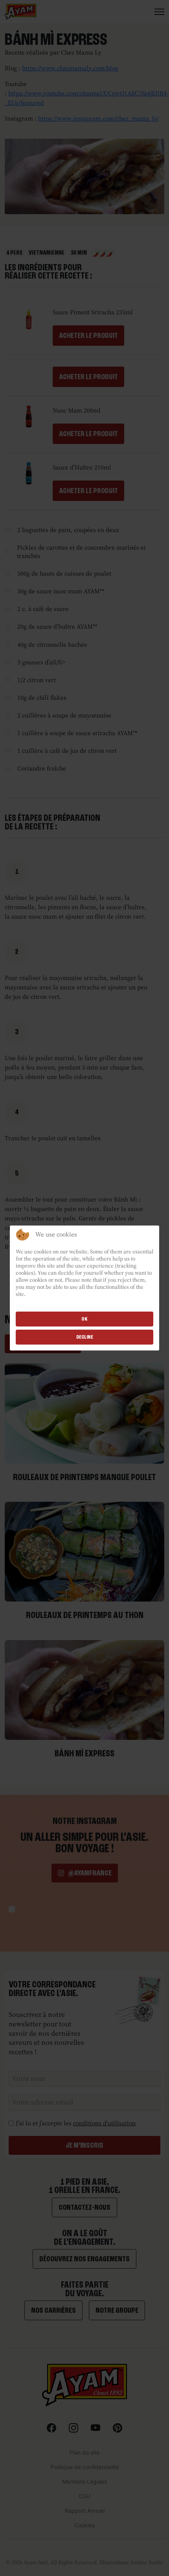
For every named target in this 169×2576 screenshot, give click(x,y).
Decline (85, 1337)
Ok (84, 1319)
